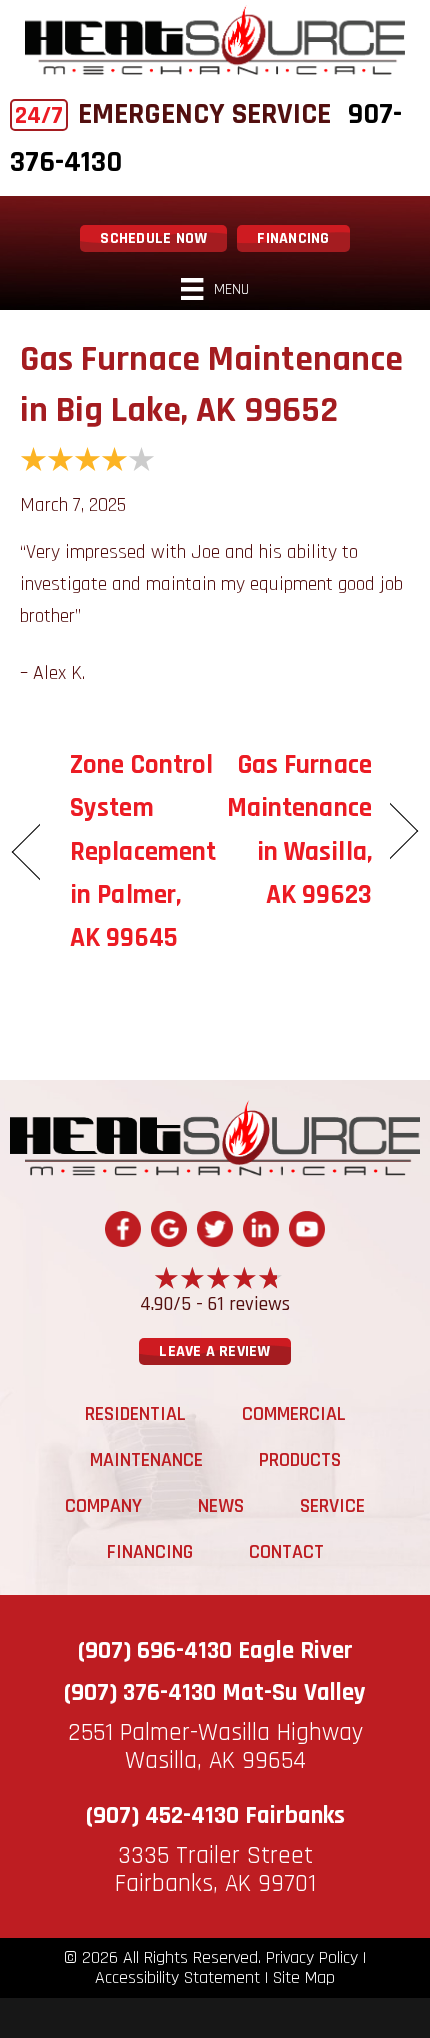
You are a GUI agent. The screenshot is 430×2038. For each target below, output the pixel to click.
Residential (135, 1414)
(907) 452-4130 (162, 1816)
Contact (286, 1552)
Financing (150, 1552)
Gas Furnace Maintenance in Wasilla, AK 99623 (299, 830)
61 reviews (249, 1304)
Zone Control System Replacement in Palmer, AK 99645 (143, 851)
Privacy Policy (312, 1958)
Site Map (304, 1978)
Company (103, 1506)
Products (300, 1460)
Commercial (294, 1414)
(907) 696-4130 (155, 1651)
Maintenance (146, 1460)
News (221, 1506)
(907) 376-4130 (140, 1693)
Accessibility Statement (177, 1978)
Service (332, 1506)
